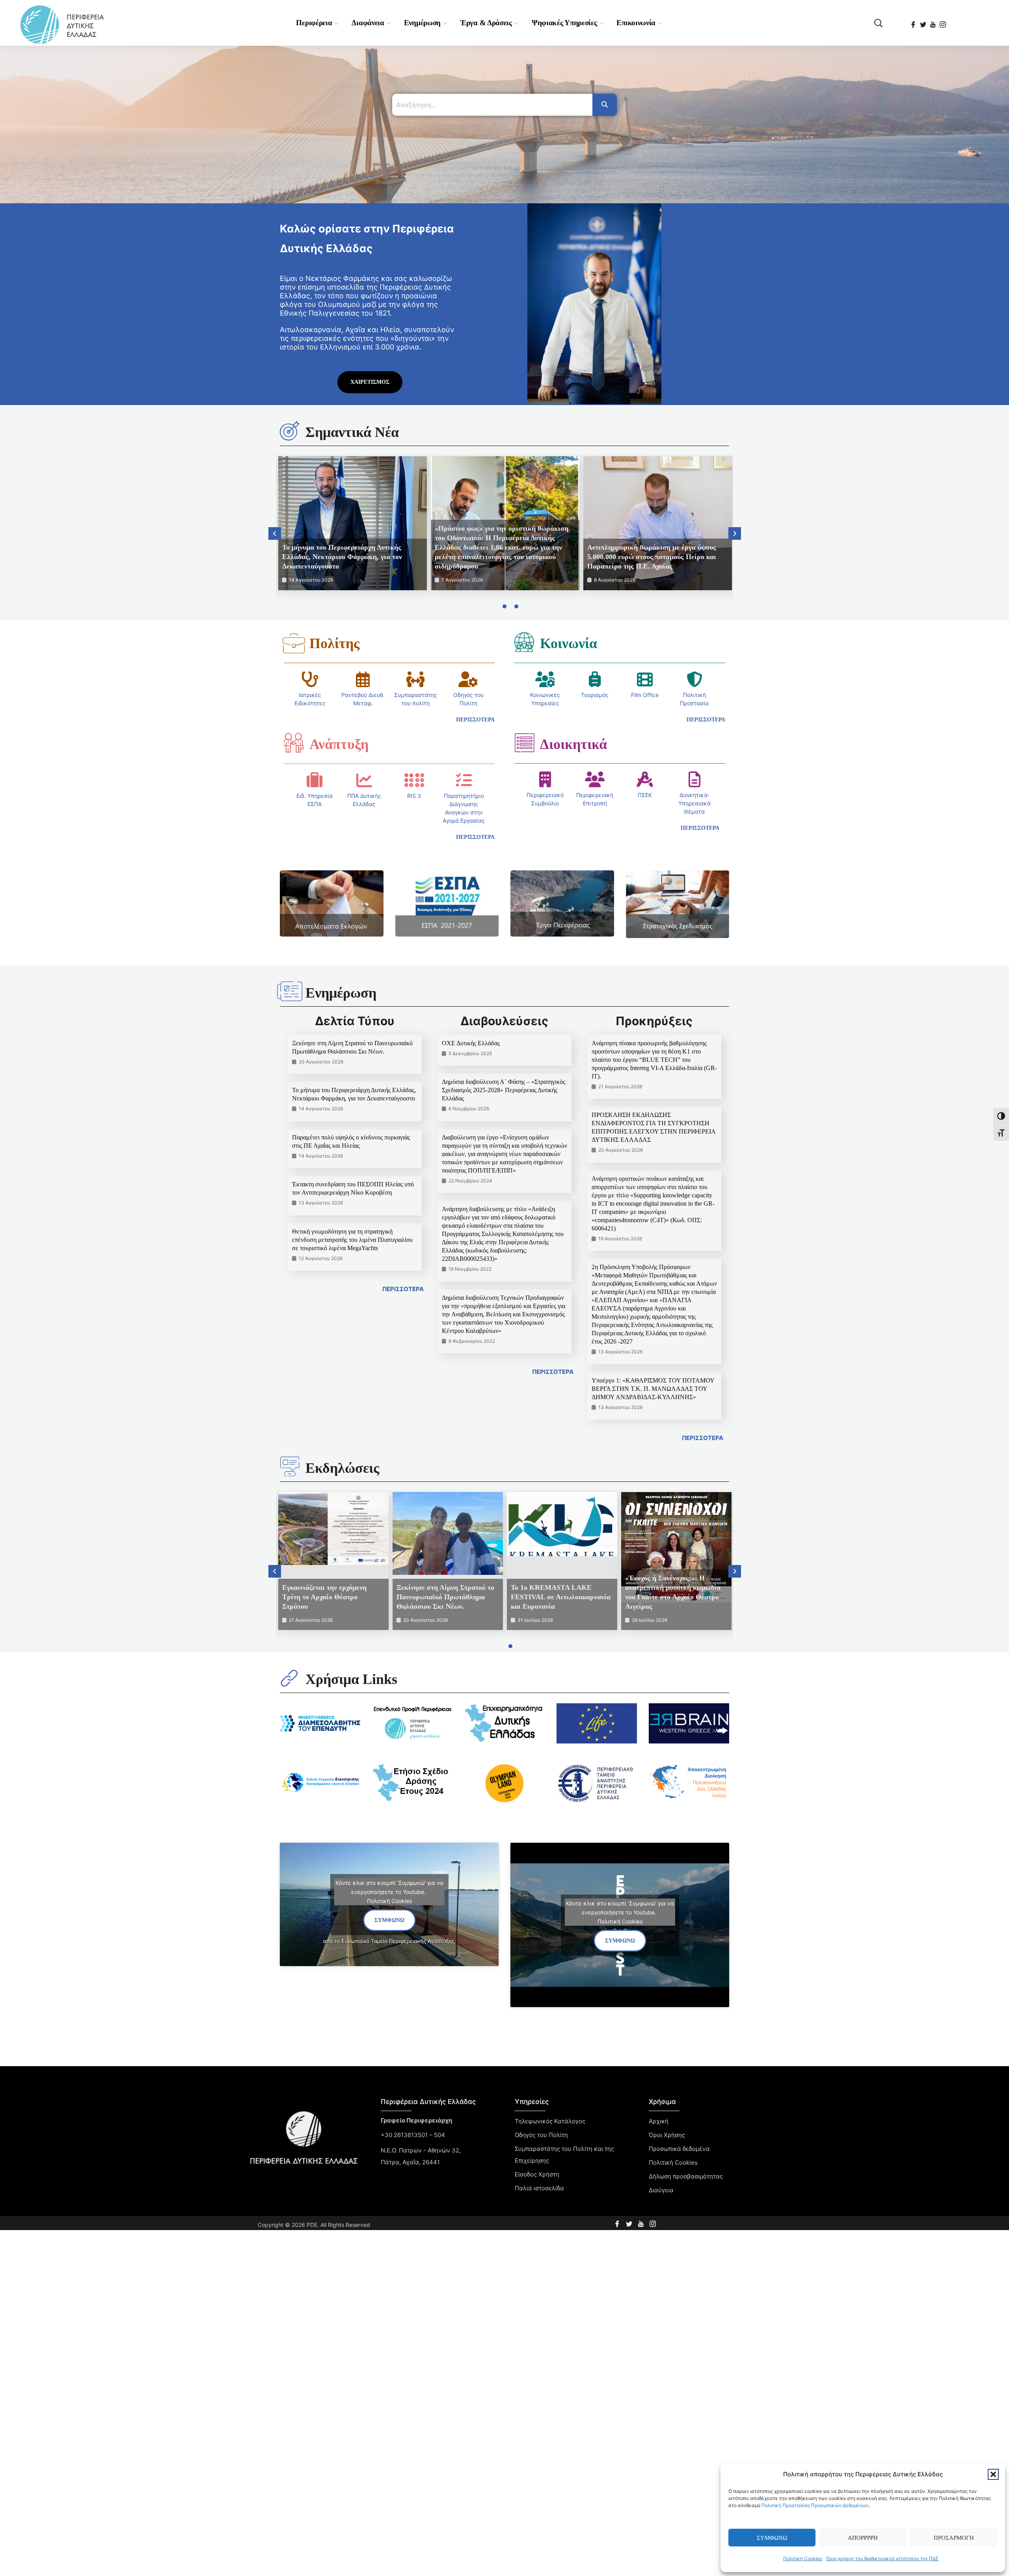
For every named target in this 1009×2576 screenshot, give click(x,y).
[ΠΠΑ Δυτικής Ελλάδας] (364, 780)
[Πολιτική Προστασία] (694, 679)
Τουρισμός (595, 695)
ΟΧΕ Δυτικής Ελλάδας (471, 1043)
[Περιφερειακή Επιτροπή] (595, 779)
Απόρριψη (863, 2538)
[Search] (605, 105)
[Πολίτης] (294, 643)
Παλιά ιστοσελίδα (539, 2188)
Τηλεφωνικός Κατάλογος (550, 2121)
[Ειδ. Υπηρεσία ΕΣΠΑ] (315, 780)
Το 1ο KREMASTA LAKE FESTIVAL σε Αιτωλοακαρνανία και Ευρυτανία (561, 1597)
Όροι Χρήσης (667, 2135)
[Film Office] (645, 679)
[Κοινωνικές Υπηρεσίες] (545, 679)
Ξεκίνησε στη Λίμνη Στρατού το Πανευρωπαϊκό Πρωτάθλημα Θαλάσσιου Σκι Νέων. (445, 1597)
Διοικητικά (573, 744)
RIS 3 (414, 796)
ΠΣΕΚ (645, 795)
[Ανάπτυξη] (294, 743)
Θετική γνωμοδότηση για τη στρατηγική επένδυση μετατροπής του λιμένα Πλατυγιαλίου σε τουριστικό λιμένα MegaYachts (352, 1240)
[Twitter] (924, 22)
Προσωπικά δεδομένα (679, 2149)
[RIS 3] (414, 780)
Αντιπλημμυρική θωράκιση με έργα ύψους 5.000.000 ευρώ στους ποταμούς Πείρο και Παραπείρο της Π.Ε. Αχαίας (652, 557)
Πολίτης (334, 643)
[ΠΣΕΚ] (645, 779)
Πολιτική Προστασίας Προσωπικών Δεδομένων (815, 2505)
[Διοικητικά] (524, 743)
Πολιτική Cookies (803, 2558)
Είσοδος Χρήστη (537, 2174)
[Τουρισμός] (595, 679)
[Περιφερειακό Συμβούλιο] (545, 779)
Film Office (645, 695)
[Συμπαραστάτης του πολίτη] (415, 679)
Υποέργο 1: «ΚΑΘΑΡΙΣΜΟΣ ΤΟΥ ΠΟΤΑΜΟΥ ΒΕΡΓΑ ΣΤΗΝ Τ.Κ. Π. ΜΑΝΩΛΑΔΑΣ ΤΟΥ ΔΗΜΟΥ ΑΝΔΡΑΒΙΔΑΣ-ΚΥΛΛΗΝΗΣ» (653, 1389)
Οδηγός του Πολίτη (541, 2135)
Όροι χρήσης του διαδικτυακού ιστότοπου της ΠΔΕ (882, 2558)
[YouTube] (934, 22)
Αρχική (659, 2121)
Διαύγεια (661, 2190)
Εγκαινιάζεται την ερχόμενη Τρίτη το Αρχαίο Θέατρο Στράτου (324, 1597)
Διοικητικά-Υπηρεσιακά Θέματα (694, 803)
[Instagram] (943, 22)
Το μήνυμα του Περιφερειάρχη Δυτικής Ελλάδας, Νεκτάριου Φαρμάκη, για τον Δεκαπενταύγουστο (342, 557)
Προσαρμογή (954, 2538)
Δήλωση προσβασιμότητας (686, 2176)
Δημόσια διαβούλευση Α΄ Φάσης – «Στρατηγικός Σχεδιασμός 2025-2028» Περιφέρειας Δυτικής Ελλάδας (504, 1090)
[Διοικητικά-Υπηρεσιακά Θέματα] (694, 779)
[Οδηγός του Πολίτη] (468, 679)
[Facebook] (914, 22)
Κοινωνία (569, 643)
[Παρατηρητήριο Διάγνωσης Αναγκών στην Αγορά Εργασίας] (464, 780)
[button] (993, 2474)
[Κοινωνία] (524, 642)
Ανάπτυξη (339, 744)
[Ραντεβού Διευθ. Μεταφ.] (363, 679)
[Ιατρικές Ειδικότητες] (310, 679)
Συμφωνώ (772, 2538)
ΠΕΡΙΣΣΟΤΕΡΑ (403, 1289)
